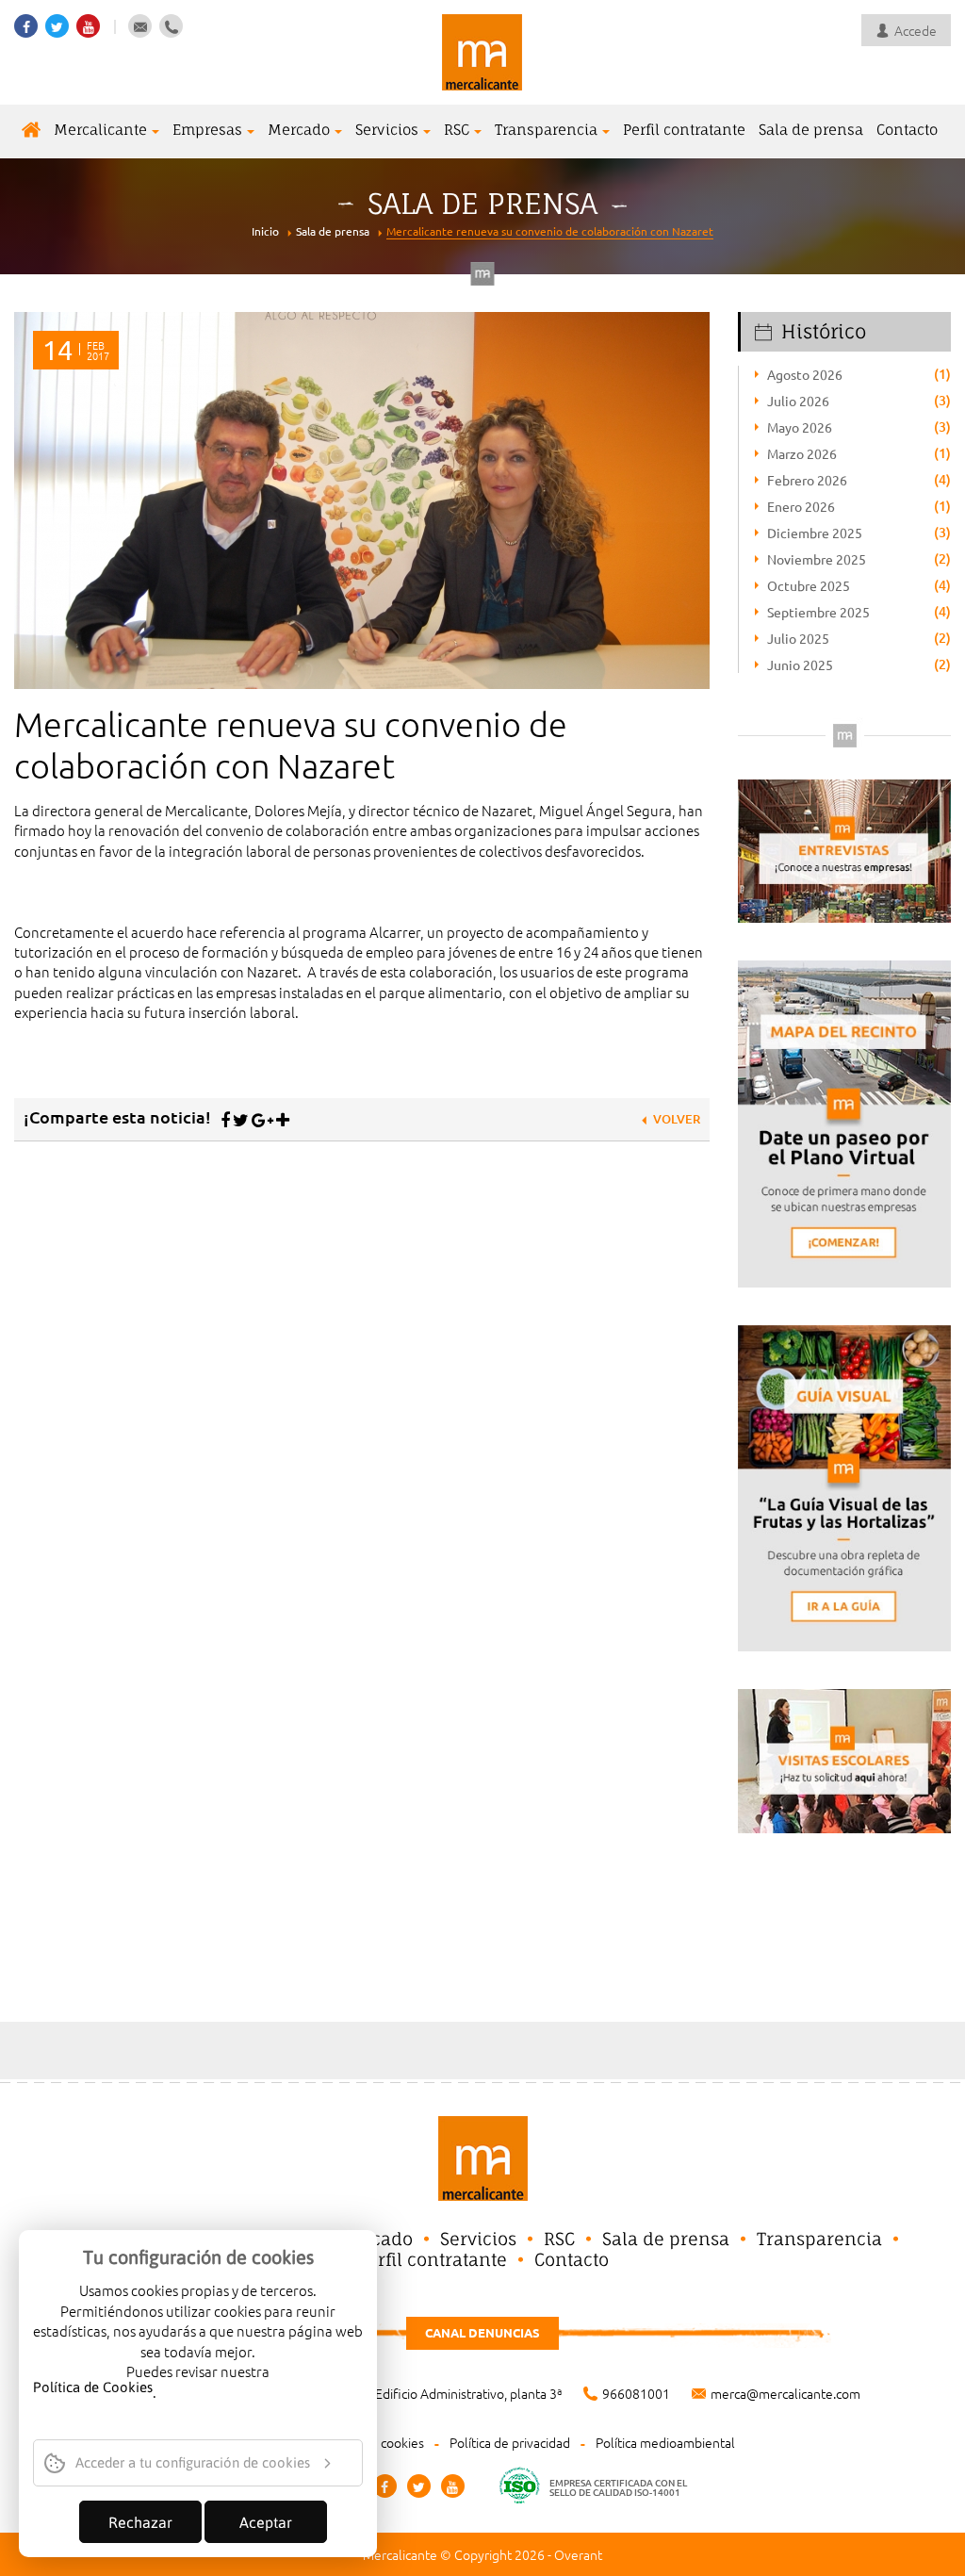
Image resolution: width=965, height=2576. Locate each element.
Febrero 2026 (807, 480)
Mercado (299, 130)
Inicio (265, 231)
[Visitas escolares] (844, 1758)
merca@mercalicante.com (785, 2393)
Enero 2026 (801, 506)
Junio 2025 (800, 665)
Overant (578, 2554)
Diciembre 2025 (815, 533)
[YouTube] (453, 2486)
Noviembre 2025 (817, 559)
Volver (677, 1119)
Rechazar (140, 2522)
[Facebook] (225, 1120)
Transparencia (546, 130)
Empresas (207, 130)
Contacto (907, 130)
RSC (457, 130)
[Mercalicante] (482, 50)
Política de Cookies (93, 2388)
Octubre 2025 (809, 585)
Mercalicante (100, 130)
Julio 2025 (798, 638)
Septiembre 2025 (818, 612)
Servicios (387, 130)
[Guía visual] (844, 1486)
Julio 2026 (798, 401)
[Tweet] (241, 1120)
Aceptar (266, 2522)
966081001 (636, 2393)
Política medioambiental (665, 2442)
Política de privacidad (510, 2442)
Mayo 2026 (800, 427)
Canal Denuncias (482, 2332)
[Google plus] (262, 1120)
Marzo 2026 (802, 453)
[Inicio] (31, 131)
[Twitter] (419, 2486)
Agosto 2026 (805, 374)
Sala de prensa (811, 130)
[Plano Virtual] (844, 1121)
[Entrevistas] (844, 849)
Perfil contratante (684, 130)
